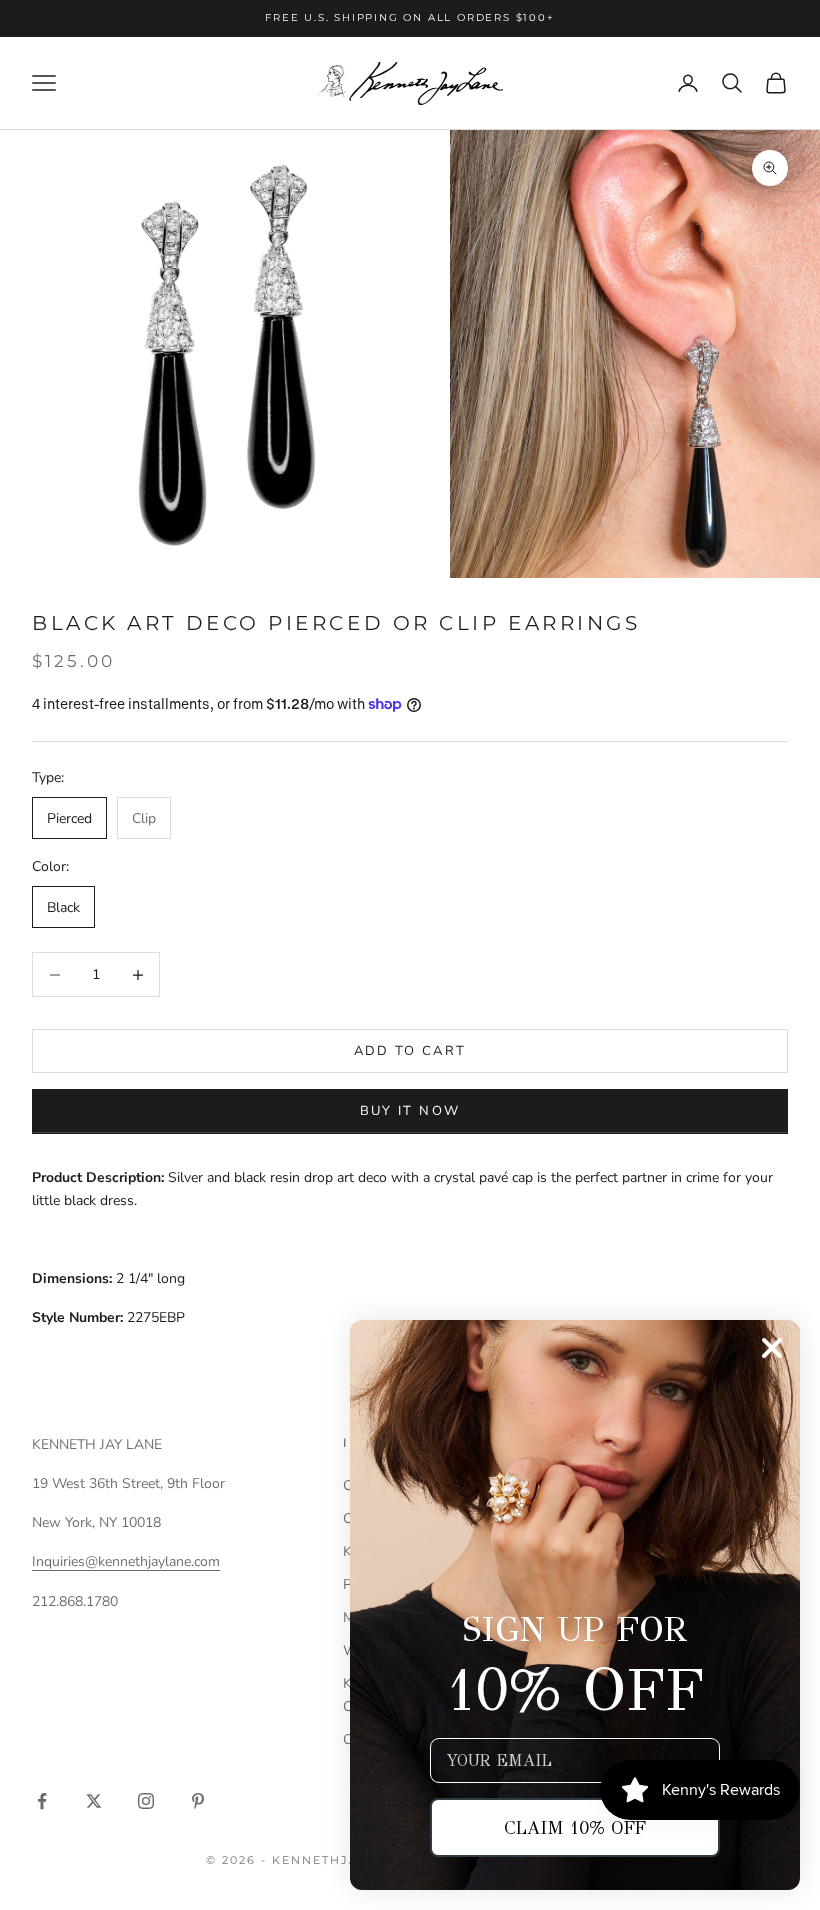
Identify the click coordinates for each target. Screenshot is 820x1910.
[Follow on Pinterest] (198, 1801)
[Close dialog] (772, 1348)
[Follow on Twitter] (94, 1801)
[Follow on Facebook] (42, 1801)
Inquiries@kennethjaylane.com (126, 1561)
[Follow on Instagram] (146, 1801)
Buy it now (410, 1111)
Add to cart (410, 1051)
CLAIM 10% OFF (575, 1828)
